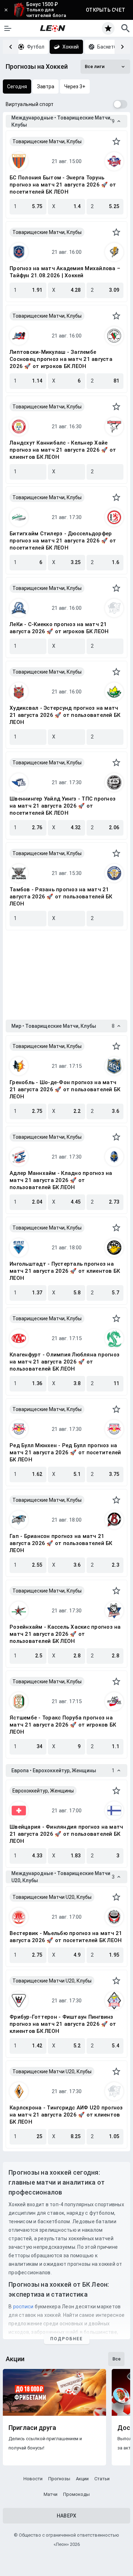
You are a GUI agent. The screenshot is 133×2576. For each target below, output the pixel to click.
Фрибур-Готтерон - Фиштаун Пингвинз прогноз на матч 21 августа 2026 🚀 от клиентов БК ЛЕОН (63, 2024)
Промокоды (76, 2494)
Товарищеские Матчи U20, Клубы (52, 1897)
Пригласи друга (32, 2428)
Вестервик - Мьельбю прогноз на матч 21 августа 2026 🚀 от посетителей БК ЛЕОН (66, 1937)
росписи (23, 2307)
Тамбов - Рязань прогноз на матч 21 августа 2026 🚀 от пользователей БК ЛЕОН (61, 897)
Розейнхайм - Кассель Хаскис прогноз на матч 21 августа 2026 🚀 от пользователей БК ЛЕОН (65, 1634)
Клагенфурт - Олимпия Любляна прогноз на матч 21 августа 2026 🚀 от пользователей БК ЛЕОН (65, 1362)
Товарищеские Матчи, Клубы (47, 141)
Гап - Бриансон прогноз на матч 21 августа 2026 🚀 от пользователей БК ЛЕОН (61, 1543)
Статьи (102, 2479)
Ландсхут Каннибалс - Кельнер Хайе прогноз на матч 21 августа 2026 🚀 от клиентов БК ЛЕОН (63, 450)
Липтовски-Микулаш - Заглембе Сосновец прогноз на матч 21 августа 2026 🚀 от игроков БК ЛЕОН (61, 359)
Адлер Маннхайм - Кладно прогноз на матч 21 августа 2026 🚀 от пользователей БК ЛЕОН (61, 1180)
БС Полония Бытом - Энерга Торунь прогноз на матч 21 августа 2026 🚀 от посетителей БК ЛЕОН (63, 185)
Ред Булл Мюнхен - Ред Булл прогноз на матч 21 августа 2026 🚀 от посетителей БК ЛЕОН (65, 1453)
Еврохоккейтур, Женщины (43, 1791)
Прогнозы (59, 2479)
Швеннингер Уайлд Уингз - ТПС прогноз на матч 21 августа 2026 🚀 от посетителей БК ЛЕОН (63, 806)
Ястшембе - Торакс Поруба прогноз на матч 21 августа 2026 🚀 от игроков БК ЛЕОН (63, 1725)
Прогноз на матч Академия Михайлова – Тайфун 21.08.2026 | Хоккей (65, 272)
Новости (33, 2479)
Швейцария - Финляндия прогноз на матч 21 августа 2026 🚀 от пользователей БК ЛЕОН (66, 1834)
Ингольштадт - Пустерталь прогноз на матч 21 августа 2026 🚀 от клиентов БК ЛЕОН (65, 1271)
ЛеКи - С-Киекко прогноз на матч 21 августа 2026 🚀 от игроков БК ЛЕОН (59, 628)
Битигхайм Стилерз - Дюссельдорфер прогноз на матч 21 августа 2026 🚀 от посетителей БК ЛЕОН (63, 541)
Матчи (51, 2494)
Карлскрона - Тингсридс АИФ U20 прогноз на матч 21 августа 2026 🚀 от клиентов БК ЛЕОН (66, 2115)
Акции (82, 2479)
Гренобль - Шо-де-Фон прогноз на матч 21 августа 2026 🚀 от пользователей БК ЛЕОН (65, 1089)
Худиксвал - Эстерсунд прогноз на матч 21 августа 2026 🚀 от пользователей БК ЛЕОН (65, 715)
